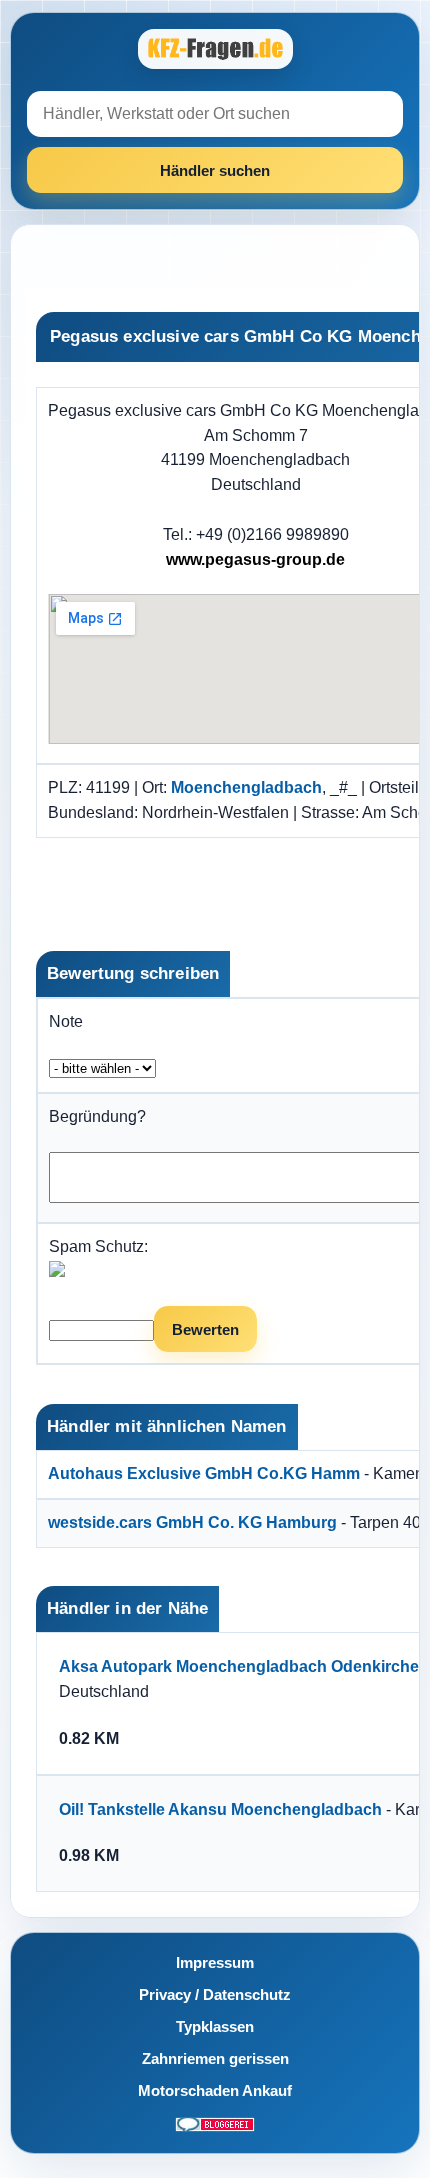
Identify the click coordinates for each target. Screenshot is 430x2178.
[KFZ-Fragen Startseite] (215, 49)
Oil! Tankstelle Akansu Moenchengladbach (220, 1809)
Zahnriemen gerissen (215, 2058)
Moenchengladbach (246, 787)
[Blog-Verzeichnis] (215, 2123)
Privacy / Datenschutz (215, 1994)
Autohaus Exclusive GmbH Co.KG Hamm (204, 1473)
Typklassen (215, 2026)
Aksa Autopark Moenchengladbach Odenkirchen (244, 1666)
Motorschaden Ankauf (215, 2090)
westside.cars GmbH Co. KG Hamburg (192, 1522)
